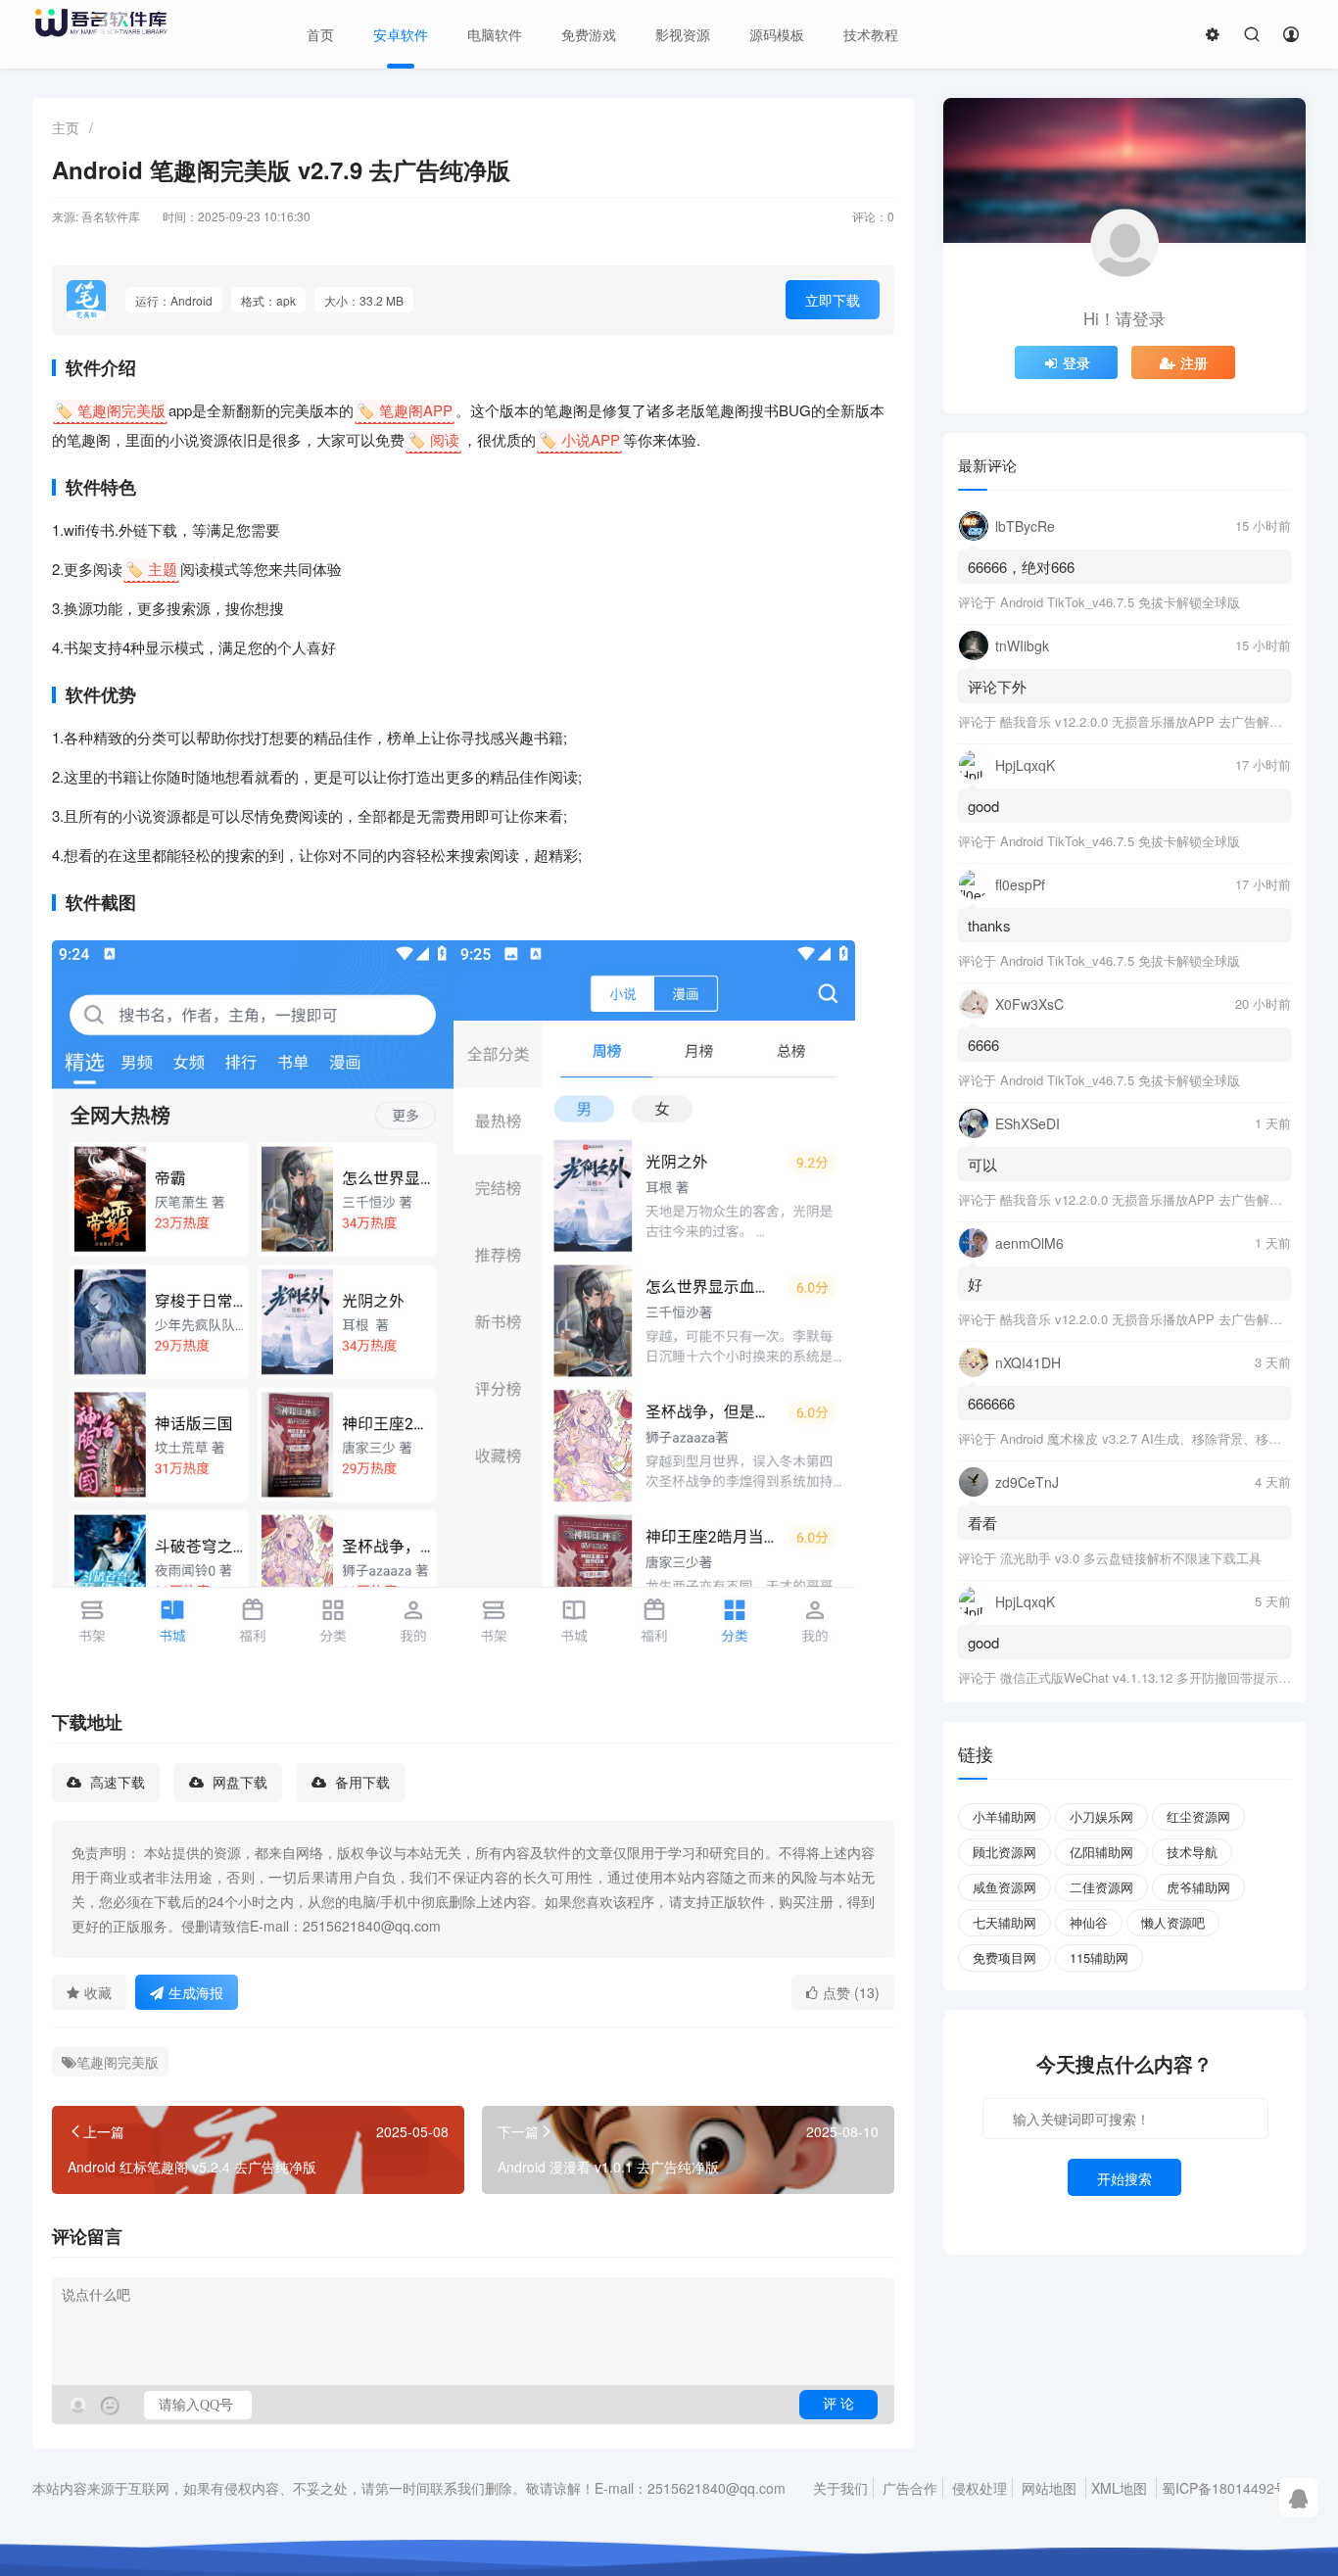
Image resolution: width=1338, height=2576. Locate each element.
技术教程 (871, 34)
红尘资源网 (1198, 1816)
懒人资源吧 (1173, 1922)
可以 (982, 1164)
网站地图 (1049, 2488)
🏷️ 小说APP (579, 439)
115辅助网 (1099, 1957)
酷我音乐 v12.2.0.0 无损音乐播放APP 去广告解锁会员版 (1160, 721)
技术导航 (1192, 1852)
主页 (66, 127)
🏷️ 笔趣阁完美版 (110, 410)
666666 (991, 1403)
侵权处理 (980, 2488)
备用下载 (360, 1783)
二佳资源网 (1101, 1887)
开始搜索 (1124, 2178)
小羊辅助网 (1004, 1816)
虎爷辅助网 (1198, 1887)
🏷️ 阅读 (433, 439)
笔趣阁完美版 (118, 2062)
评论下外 (997, 686)
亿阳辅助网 (1101, 1852)
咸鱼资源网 (1004, 1887)
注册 (1194, 362)
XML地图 (1119, 2488)
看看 (982, 1523)
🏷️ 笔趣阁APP (405, 410)
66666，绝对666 (1021, 567)
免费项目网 (1004, 1957)
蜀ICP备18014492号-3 (1231, 2488)
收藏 (98, 1992)
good (983, 806)
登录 (1076, 362)
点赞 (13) (851, 1992)
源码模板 (777, 34)
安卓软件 (401, 34)
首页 (320, 34)
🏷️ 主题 (151, 569)
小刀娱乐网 (1101, 1816)
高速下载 (116, 1783)
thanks (989, 925)
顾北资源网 (1004, 1852)
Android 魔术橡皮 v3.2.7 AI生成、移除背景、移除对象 (1153, 1438)
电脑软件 (495, 34)
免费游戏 (589, 34)
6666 (983, 1045)
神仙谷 (1089, 1922)
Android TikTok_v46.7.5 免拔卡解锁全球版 (1120, 602)
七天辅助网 (1004, 1922)
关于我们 (840, 2488)
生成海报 (196, 1992)
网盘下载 (238, 1783)
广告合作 (910, 2488)
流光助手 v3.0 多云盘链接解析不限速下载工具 (1131, 1558)
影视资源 (683, 34)
